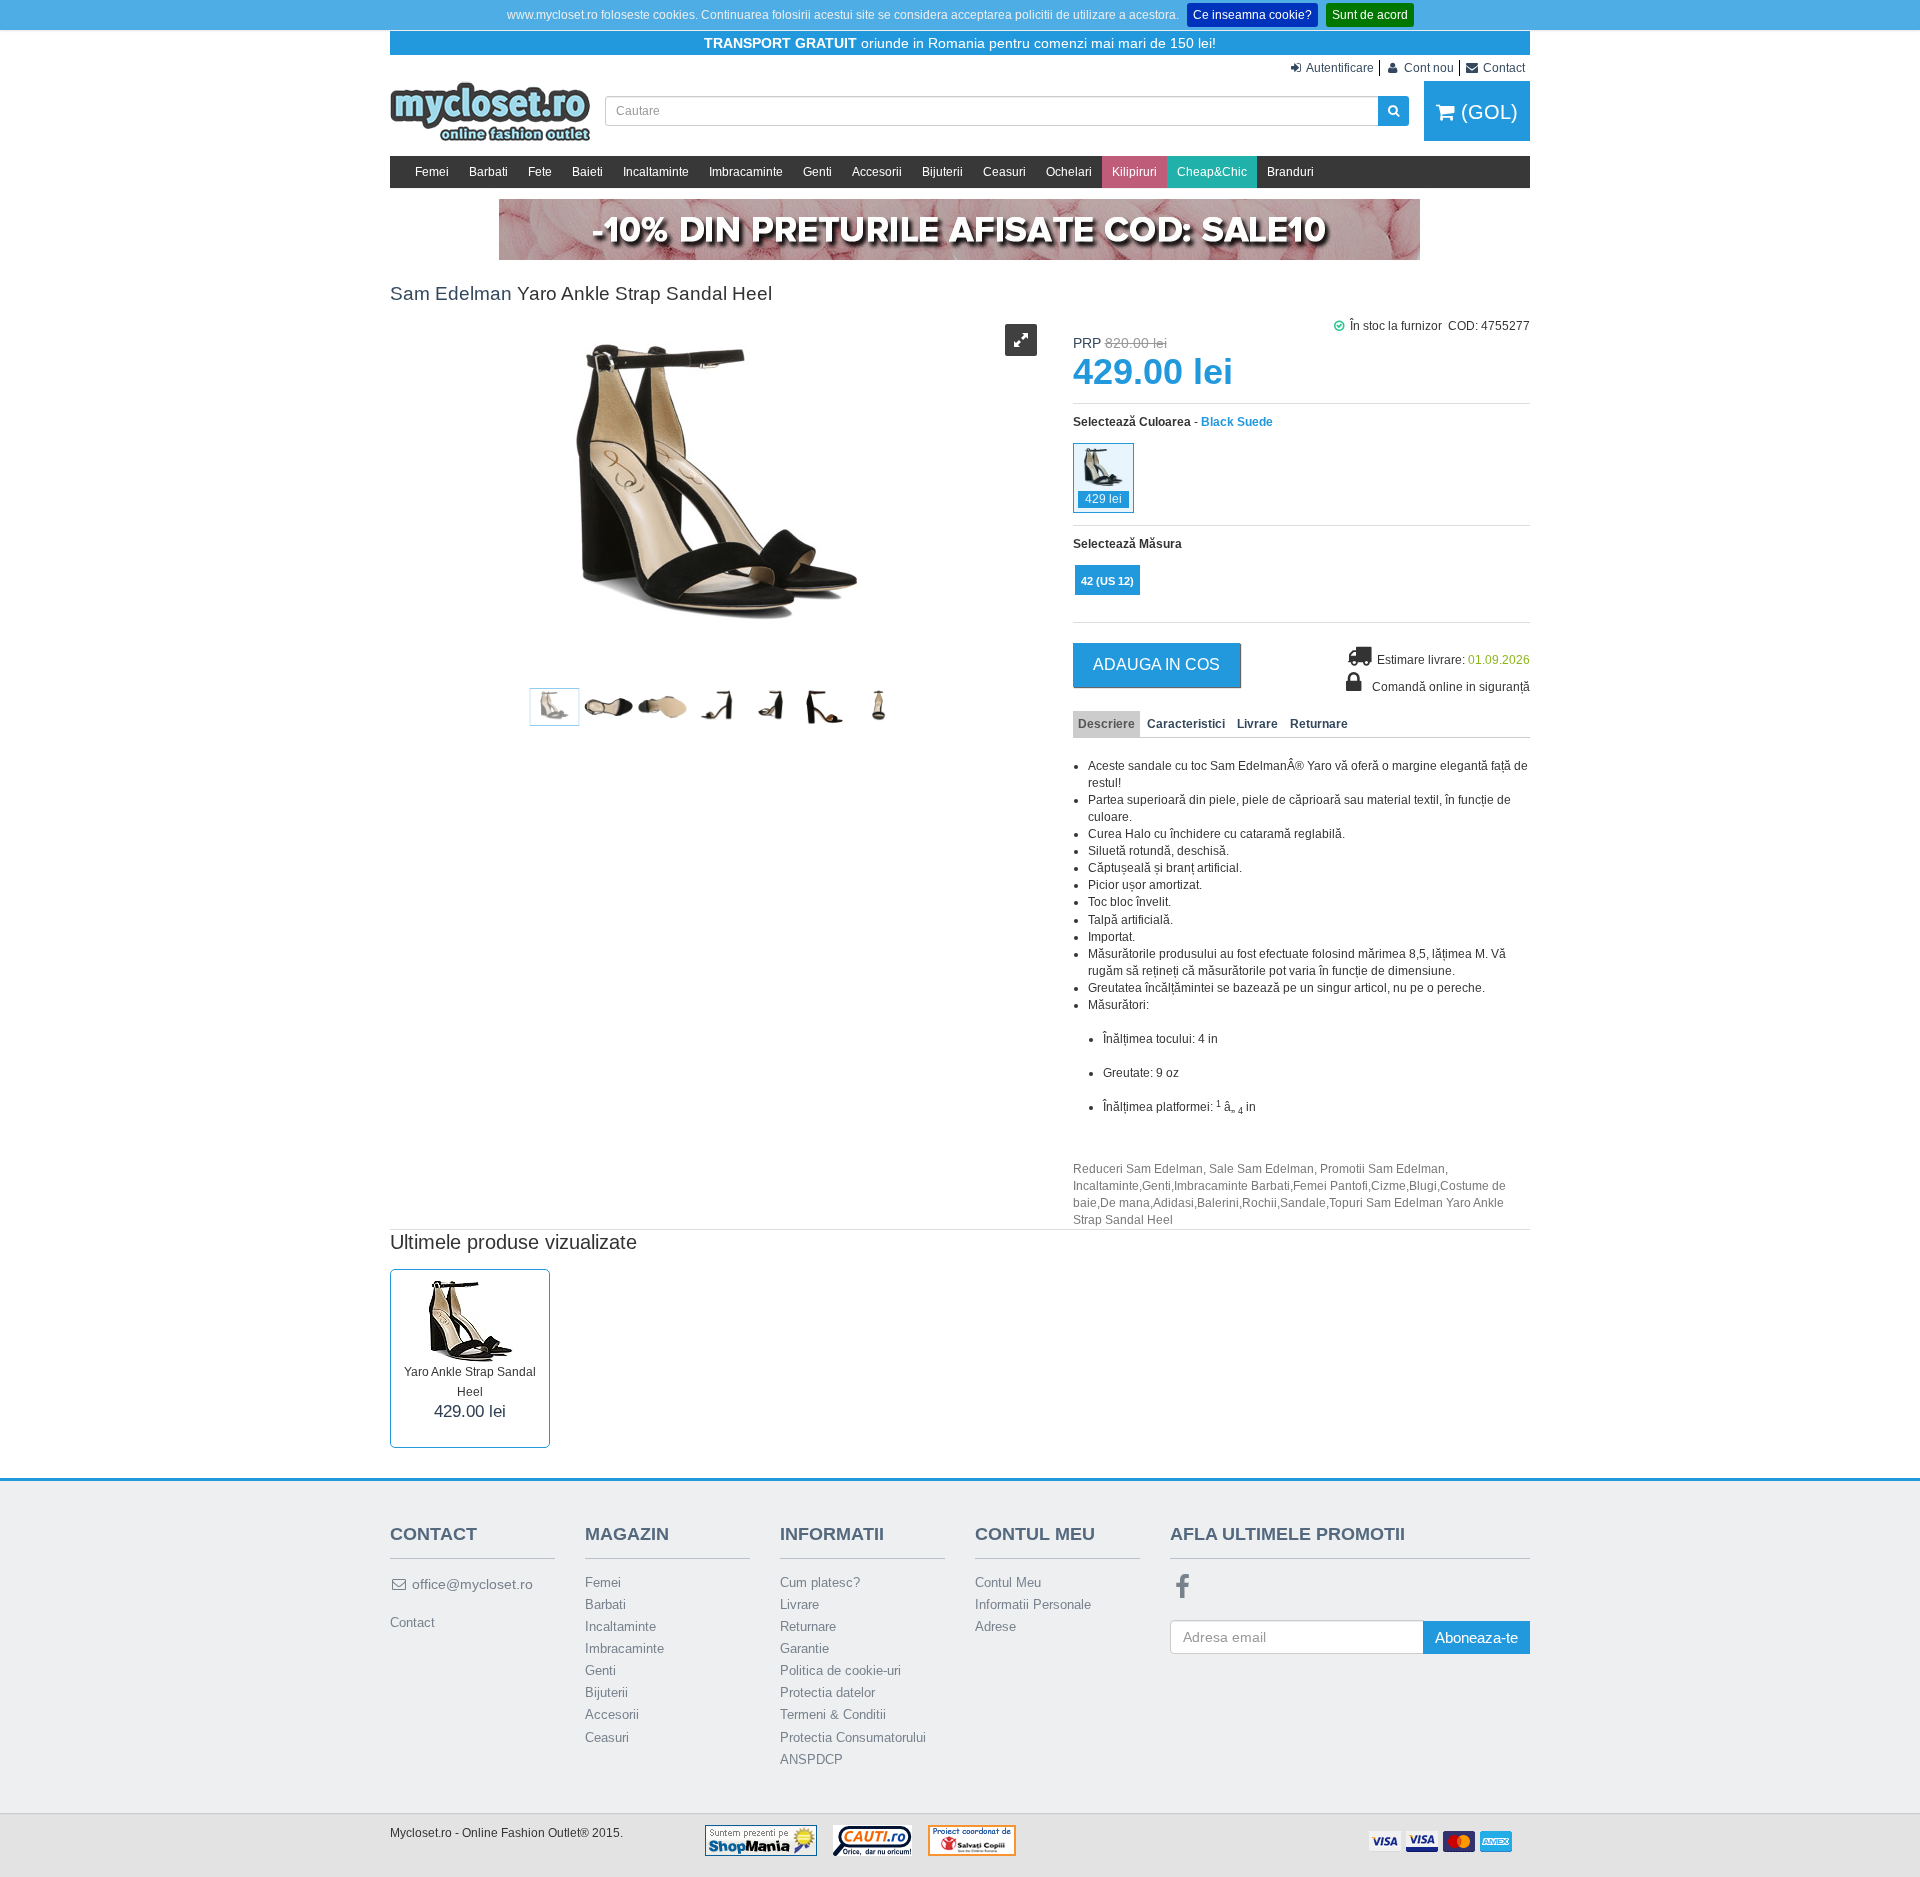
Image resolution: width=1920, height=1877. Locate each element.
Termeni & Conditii (833, 1714)
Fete (540, 172)
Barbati (488, 172)
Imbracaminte (746, 172)
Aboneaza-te (1476, 1637)
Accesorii (877, 172)
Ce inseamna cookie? (1252, 15)
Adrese (995, 1626)
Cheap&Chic (1212, 172)
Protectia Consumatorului (853, 1737)
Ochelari (1069, 172)
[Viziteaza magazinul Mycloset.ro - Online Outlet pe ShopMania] (761, 1839)
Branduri (1290, 172)
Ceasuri (1004, 172)
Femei (432, 172)
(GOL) (1486, 112)
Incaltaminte (656, 172)
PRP (1087, 343)
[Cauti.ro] (872, 1839)
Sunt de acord (1370, 15)
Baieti (587, 172)
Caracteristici (1186, 724)
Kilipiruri (1134, 172)
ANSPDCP (811, 1759)
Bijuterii (942, 172)
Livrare (1257, 724)
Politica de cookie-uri (840, 1670)
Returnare (1319, 724)
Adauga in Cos (1156, 664)
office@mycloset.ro (470, 1584)
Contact (412, 1622)
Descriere (1106, 724)
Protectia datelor (827, 1692)
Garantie (804, 1648)
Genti (817, 172)
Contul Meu (1008, 1582)
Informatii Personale (1033, 1604)
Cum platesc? (820, 1582)
